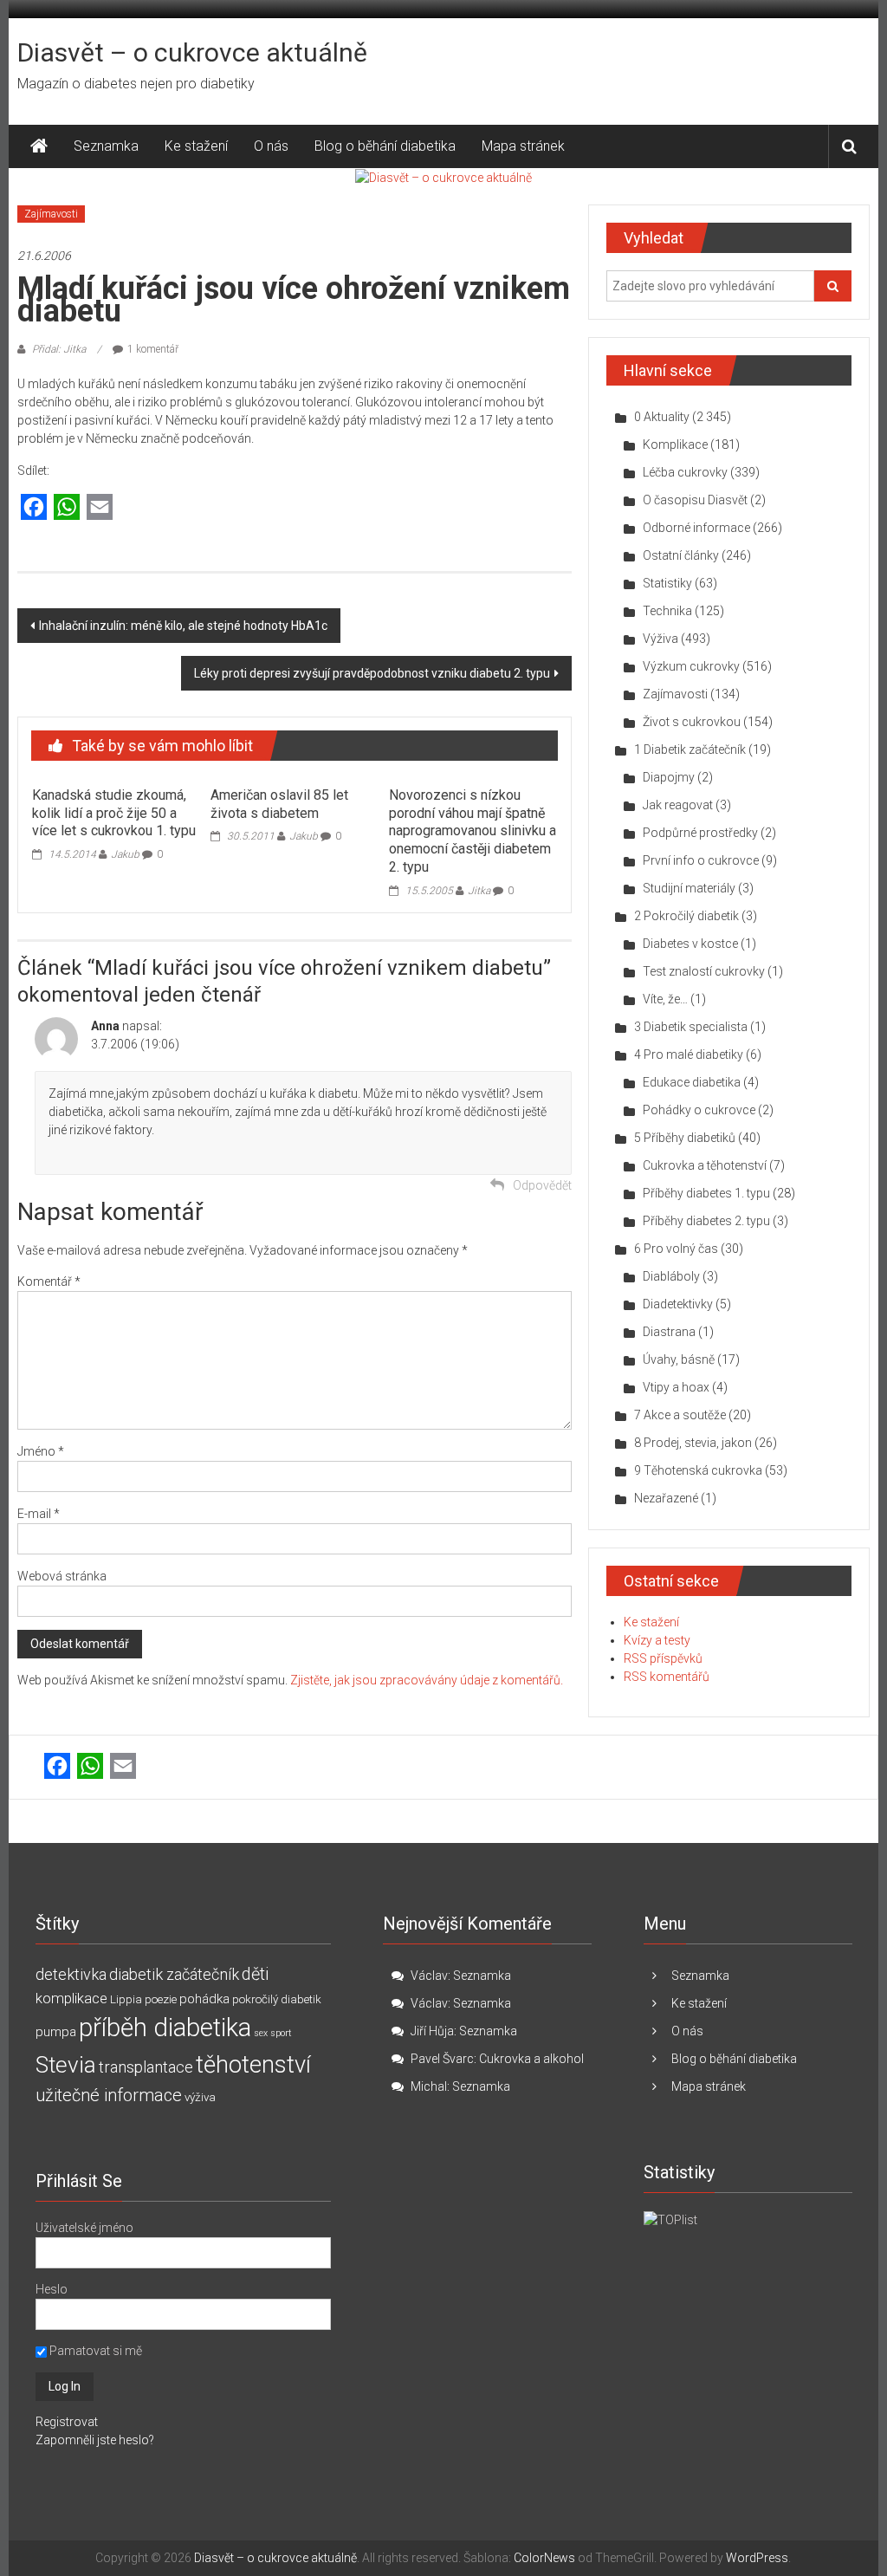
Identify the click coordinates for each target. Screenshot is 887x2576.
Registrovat (67, 2422)
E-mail (39, 1514)
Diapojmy (669, 777)
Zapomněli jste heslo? (95, 2440)
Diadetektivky (678, 1304)
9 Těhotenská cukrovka (698, 1470)
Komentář (49, 1282)
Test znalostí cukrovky (704, 971)
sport (281, 2033)
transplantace (146, 2067)
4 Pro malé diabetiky (689, 1054)
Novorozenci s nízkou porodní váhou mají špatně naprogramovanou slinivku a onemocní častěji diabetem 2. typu (473, 831)
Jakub (125, 854)
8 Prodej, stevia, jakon (693, 1443)
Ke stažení (196, 146)
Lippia (126, 1999)
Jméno (41, 1451)
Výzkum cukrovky (691, 666)
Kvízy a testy (657, 1640)
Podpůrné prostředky (700, 833)
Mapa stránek (523, 146)
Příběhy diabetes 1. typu (706, 1193)
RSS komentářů (667, 1677)
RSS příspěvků (663, 1658)
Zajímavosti (51, 214)
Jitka (479, 891)
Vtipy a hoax (676, 1387)
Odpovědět (542, 1185)
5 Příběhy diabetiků (685, 1138)
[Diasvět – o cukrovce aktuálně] (39, 146)
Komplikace (675, 444)
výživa (200, 2097)
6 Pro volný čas (676, 1249)
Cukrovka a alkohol (531, 2059)
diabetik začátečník (174, 1974)
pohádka (204, 1999)
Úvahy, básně (679, 1359)
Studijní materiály (689, 888)
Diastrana (669, 1332)
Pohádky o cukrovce (699, 1110)
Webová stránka (62, 1576)
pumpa (56, 2032)
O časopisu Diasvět (695, 500)
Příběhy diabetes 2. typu (706, 1221)
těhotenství (253, 2065)
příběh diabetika (165, 2028)
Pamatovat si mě (94, 2351)
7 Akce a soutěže (680, 1415)
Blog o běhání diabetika (385, 146)
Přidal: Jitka (59, 349)
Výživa (660, 639)
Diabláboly (671, 1276)
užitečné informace (109, 2096)
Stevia (66, 2065)
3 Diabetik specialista (691, 1027)
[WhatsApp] (67, 508)
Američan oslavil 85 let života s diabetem (279, 804)
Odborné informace (696, 528)
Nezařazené (666, 1498)
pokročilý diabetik (277, 1999)
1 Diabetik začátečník (690, 749)
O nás (271, 146)
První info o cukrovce (701, 860)
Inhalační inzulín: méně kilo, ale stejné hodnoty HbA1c (183, 626)
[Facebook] (34, 508)
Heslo (52, 2289)
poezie (161, 1999)
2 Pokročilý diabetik (686, 916)
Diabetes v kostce (690, 944)
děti (255, 1974)
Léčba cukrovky (685, 472)
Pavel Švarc (442, 2059)
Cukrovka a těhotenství (705, 1165)
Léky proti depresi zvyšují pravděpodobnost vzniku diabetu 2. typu (372, 673)
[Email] (100, 508)
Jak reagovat (678, 805)
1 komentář (153, 349)
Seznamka (106, 146)
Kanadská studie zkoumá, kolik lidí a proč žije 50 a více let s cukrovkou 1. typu (114, 813)
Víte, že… (665, 999)
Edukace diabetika (692, 1082)
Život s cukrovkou (692, 722)
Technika (667, 611)
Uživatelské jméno (84, 2228)
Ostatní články (681, 555)
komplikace (71, 1998)
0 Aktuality (662, 417)
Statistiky (667, 583)
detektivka (71, 1974)
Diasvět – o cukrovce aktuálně (192, 52)
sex (261, 2033)
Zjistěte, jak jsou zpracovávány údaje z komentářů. (427, 1680)
